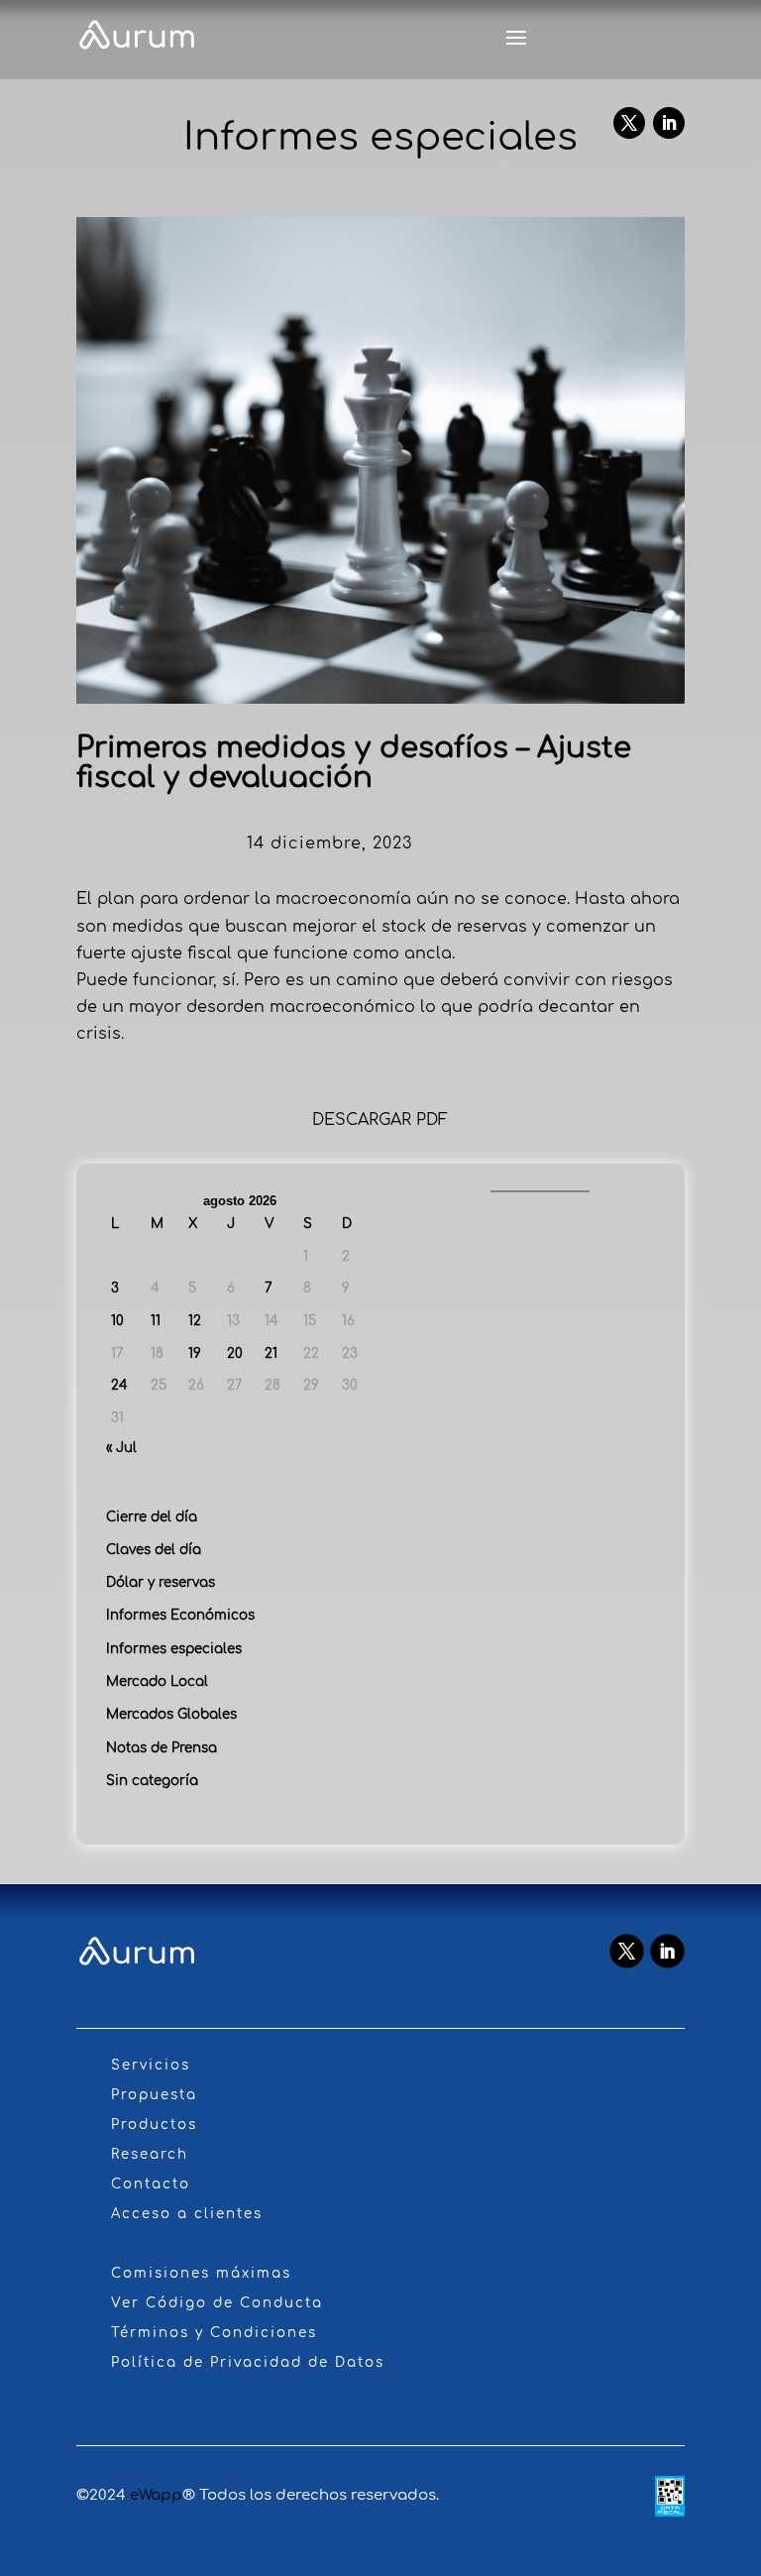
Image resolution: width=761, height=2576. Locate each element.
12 (195, 1321)
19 (195, 1353)
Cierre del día (152, 1517)
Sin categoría (152, 1781)
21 (271, 1353)
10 (117, 1321)
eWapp (156, 2495)
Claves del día (154, 1550)
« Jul (121, 1448)
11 (156, 1321)
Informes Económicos (180, 1615)
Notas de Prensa (162, 1748)
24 (119, 1385)
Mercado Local (157, 1681)
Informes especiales (174, 1649)
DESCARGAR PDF (380, 1120)
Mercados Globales (171, 1714)
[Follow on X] (629, 123)
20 (235, 1353)
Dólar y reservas (161, 1582)
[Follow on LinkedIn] (669, 123)
